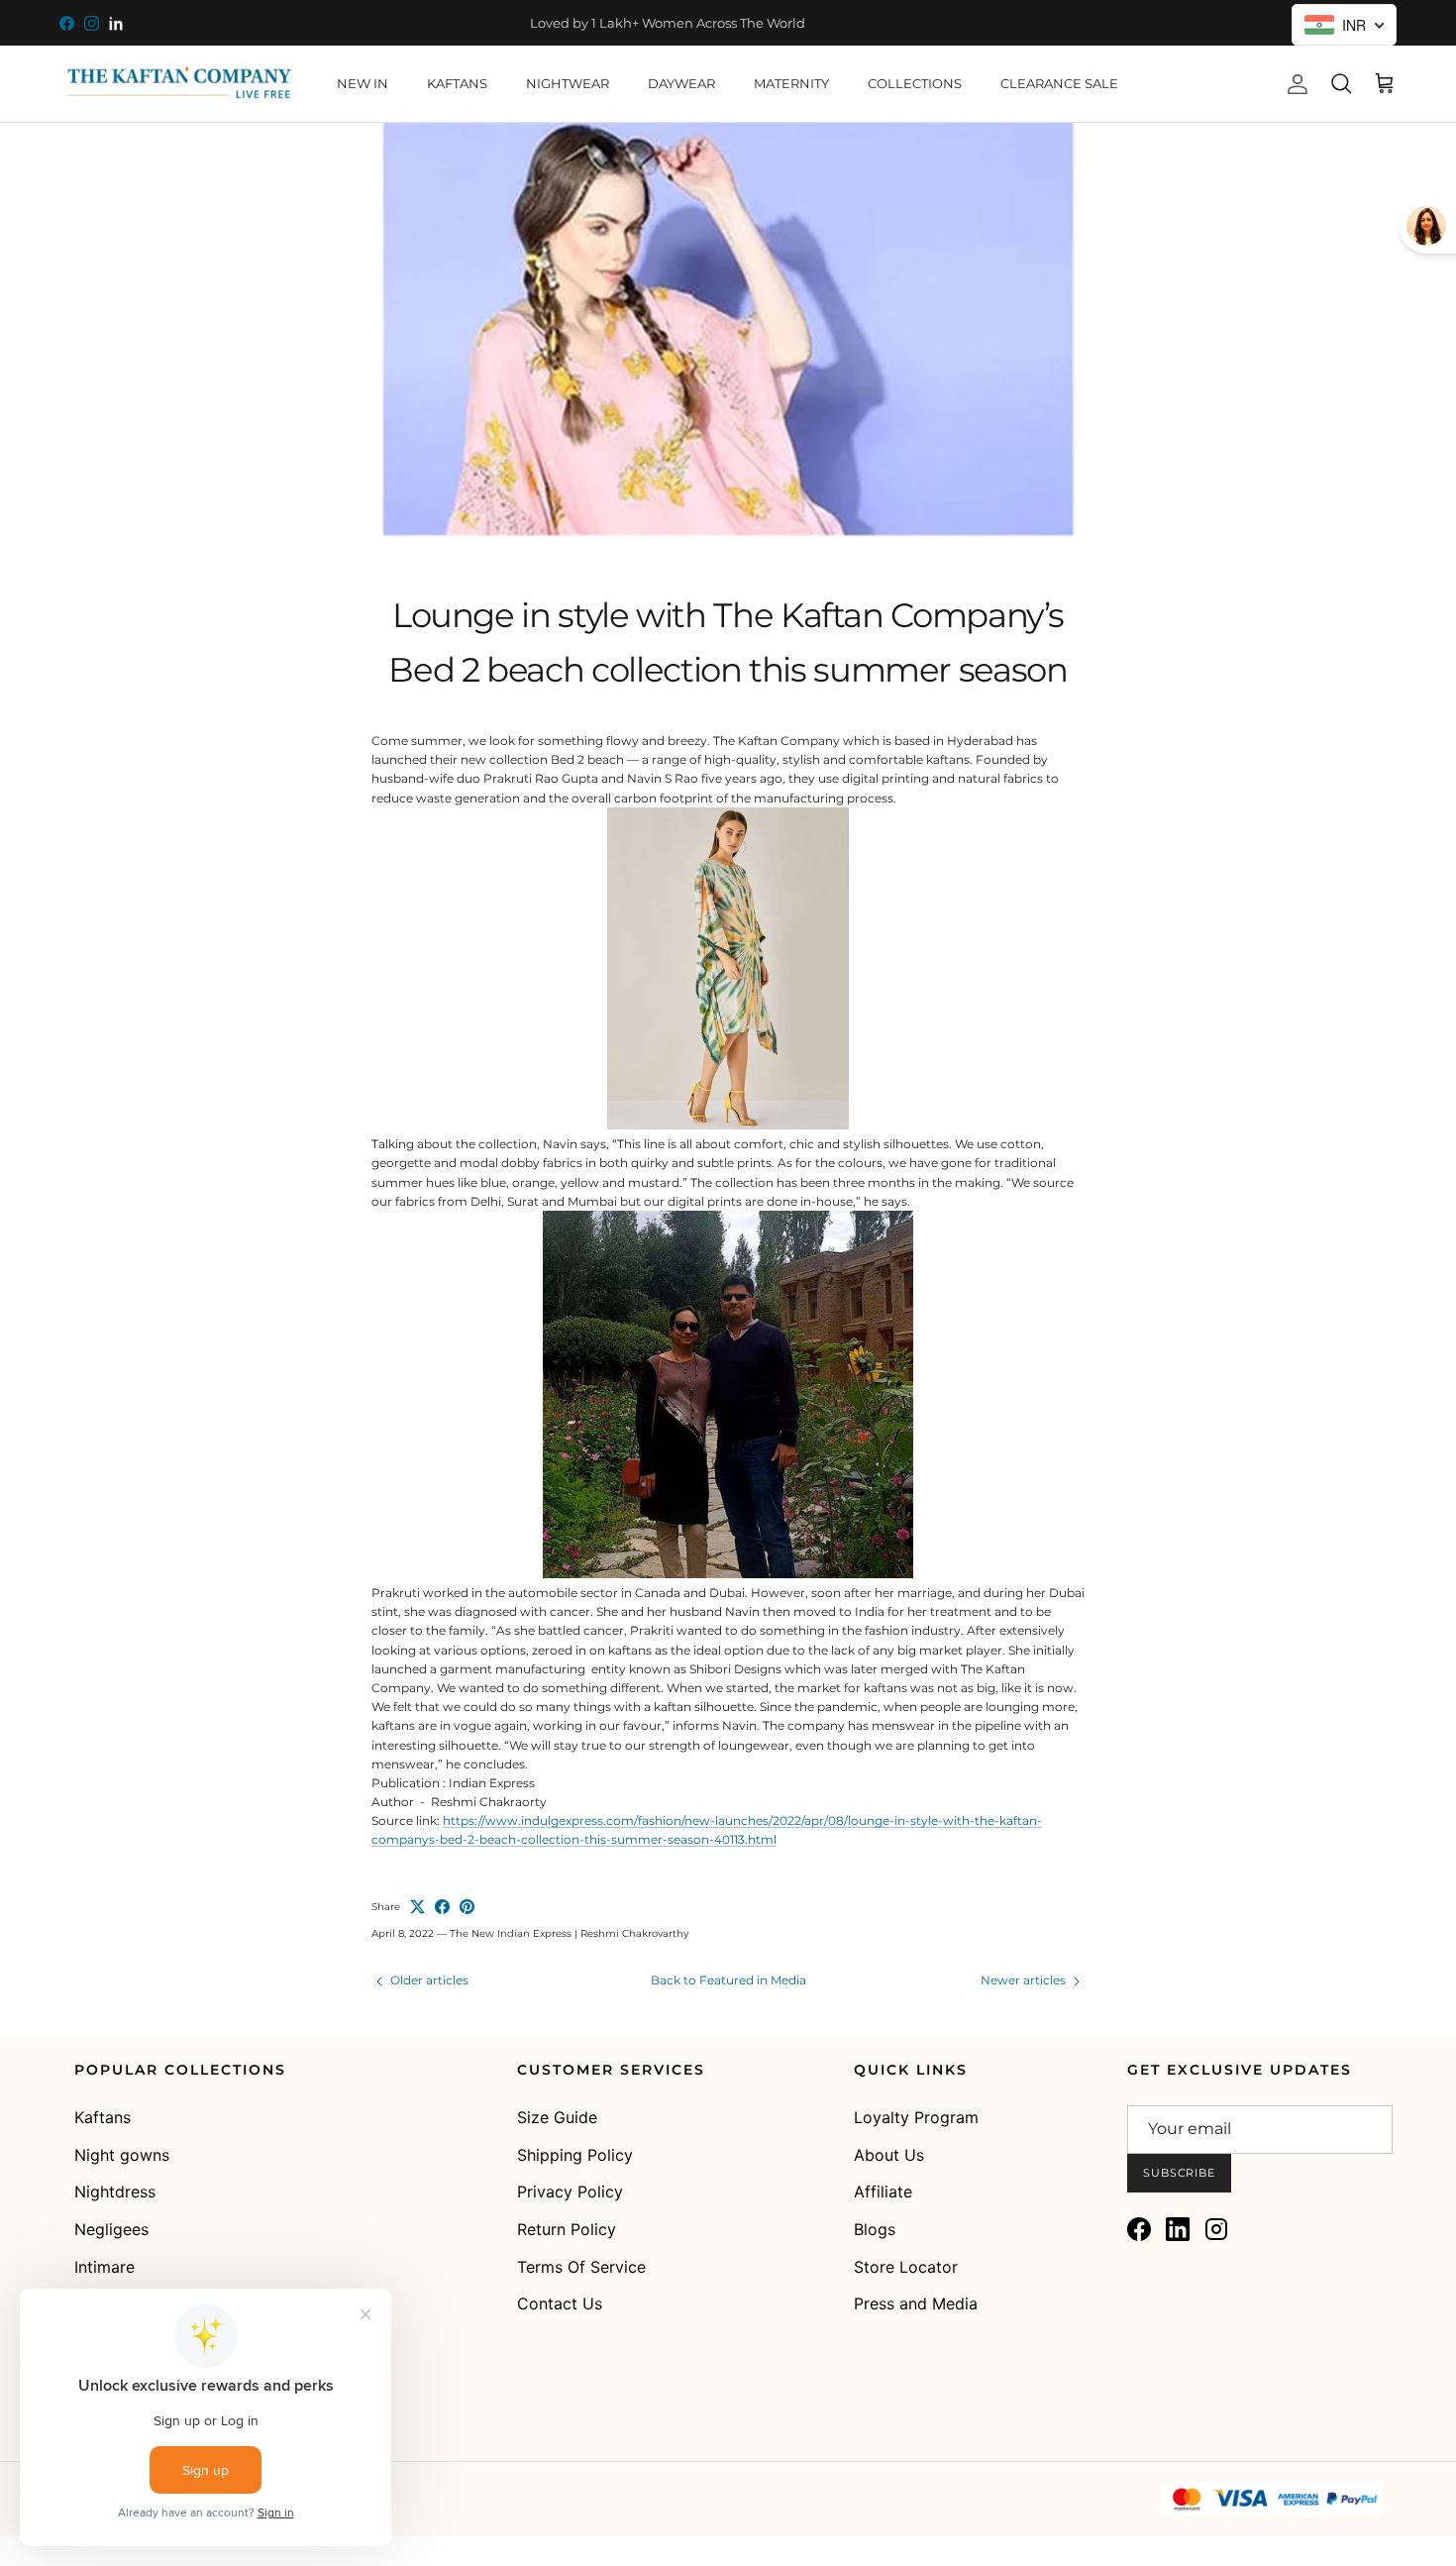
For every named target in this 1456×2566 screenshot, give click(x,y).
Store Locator (906, 2267)
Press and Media (916, 2303)
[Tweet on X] (417, 1907)
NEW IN (363, 83)
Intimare (104, 2267)
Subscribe (1179, 2173)
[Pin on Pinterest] (467, 1907)
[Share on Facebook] (442, 1907)
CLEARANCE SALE (1059, 83)
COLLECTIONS (915, 83)
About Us (889, 2155)
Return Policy (567, 2229)
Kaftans (103, 2117)
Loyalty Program (916, 2117)
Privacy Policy (570, 2192)
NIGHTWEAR (568, 83)
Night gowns (122, 2155)
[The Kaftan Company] (178, 84)
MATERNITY (791, 83)
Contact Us (560, 2303)
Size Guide (557, 2117)
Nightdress (115, 2192)
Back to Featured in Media (728, 1980)
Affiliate (883, 2192)
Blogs (875, 2229)
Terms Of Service (581, 2267)
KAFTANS (457, 83)
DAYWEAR (681, 83)
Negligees (111, 2229)
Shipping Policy (575, 2155)
